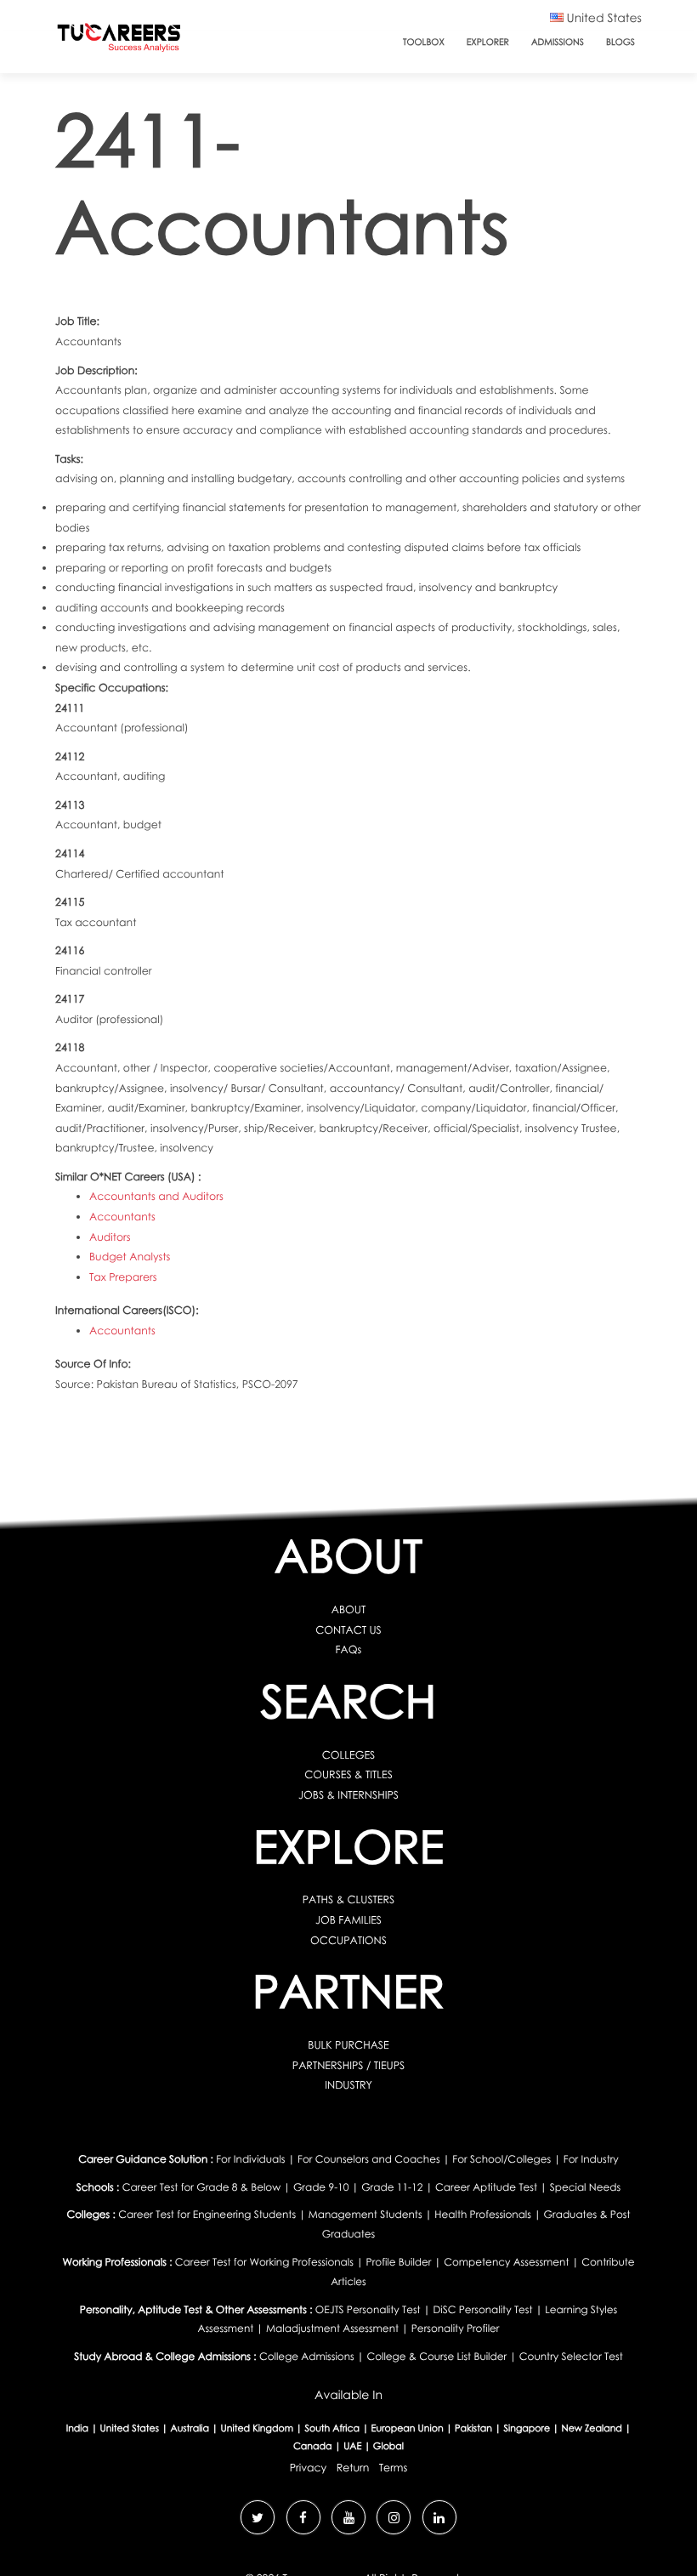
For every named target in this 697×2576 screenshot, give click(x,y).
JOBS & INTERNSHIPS (348, 1795)
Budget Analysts (130, 1257)
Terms (394, 2468)
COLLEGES (349, 1755)
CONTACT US (348, 1630)
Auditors (110, 1237)
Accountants (122, 1217)
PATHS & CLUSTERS (348, 1899)
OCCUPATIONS (348, 1940)
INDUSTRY (348, 2085)
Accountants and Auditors (156, 1196)
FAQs (349, 1649)
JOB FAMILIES (348, 1920)
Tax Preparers (123, 1277)
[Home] (119, 41)
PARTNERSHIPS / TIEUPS (348, 2065)
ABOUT (349, 1609)
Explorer (488, 43)
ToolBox (424, 43)
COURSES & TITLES (348, 1774)
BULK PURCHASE (348, 2045)
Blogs (620, 43)
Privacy (309, 2468)
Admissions (558, 43)
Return (353, 2468)
